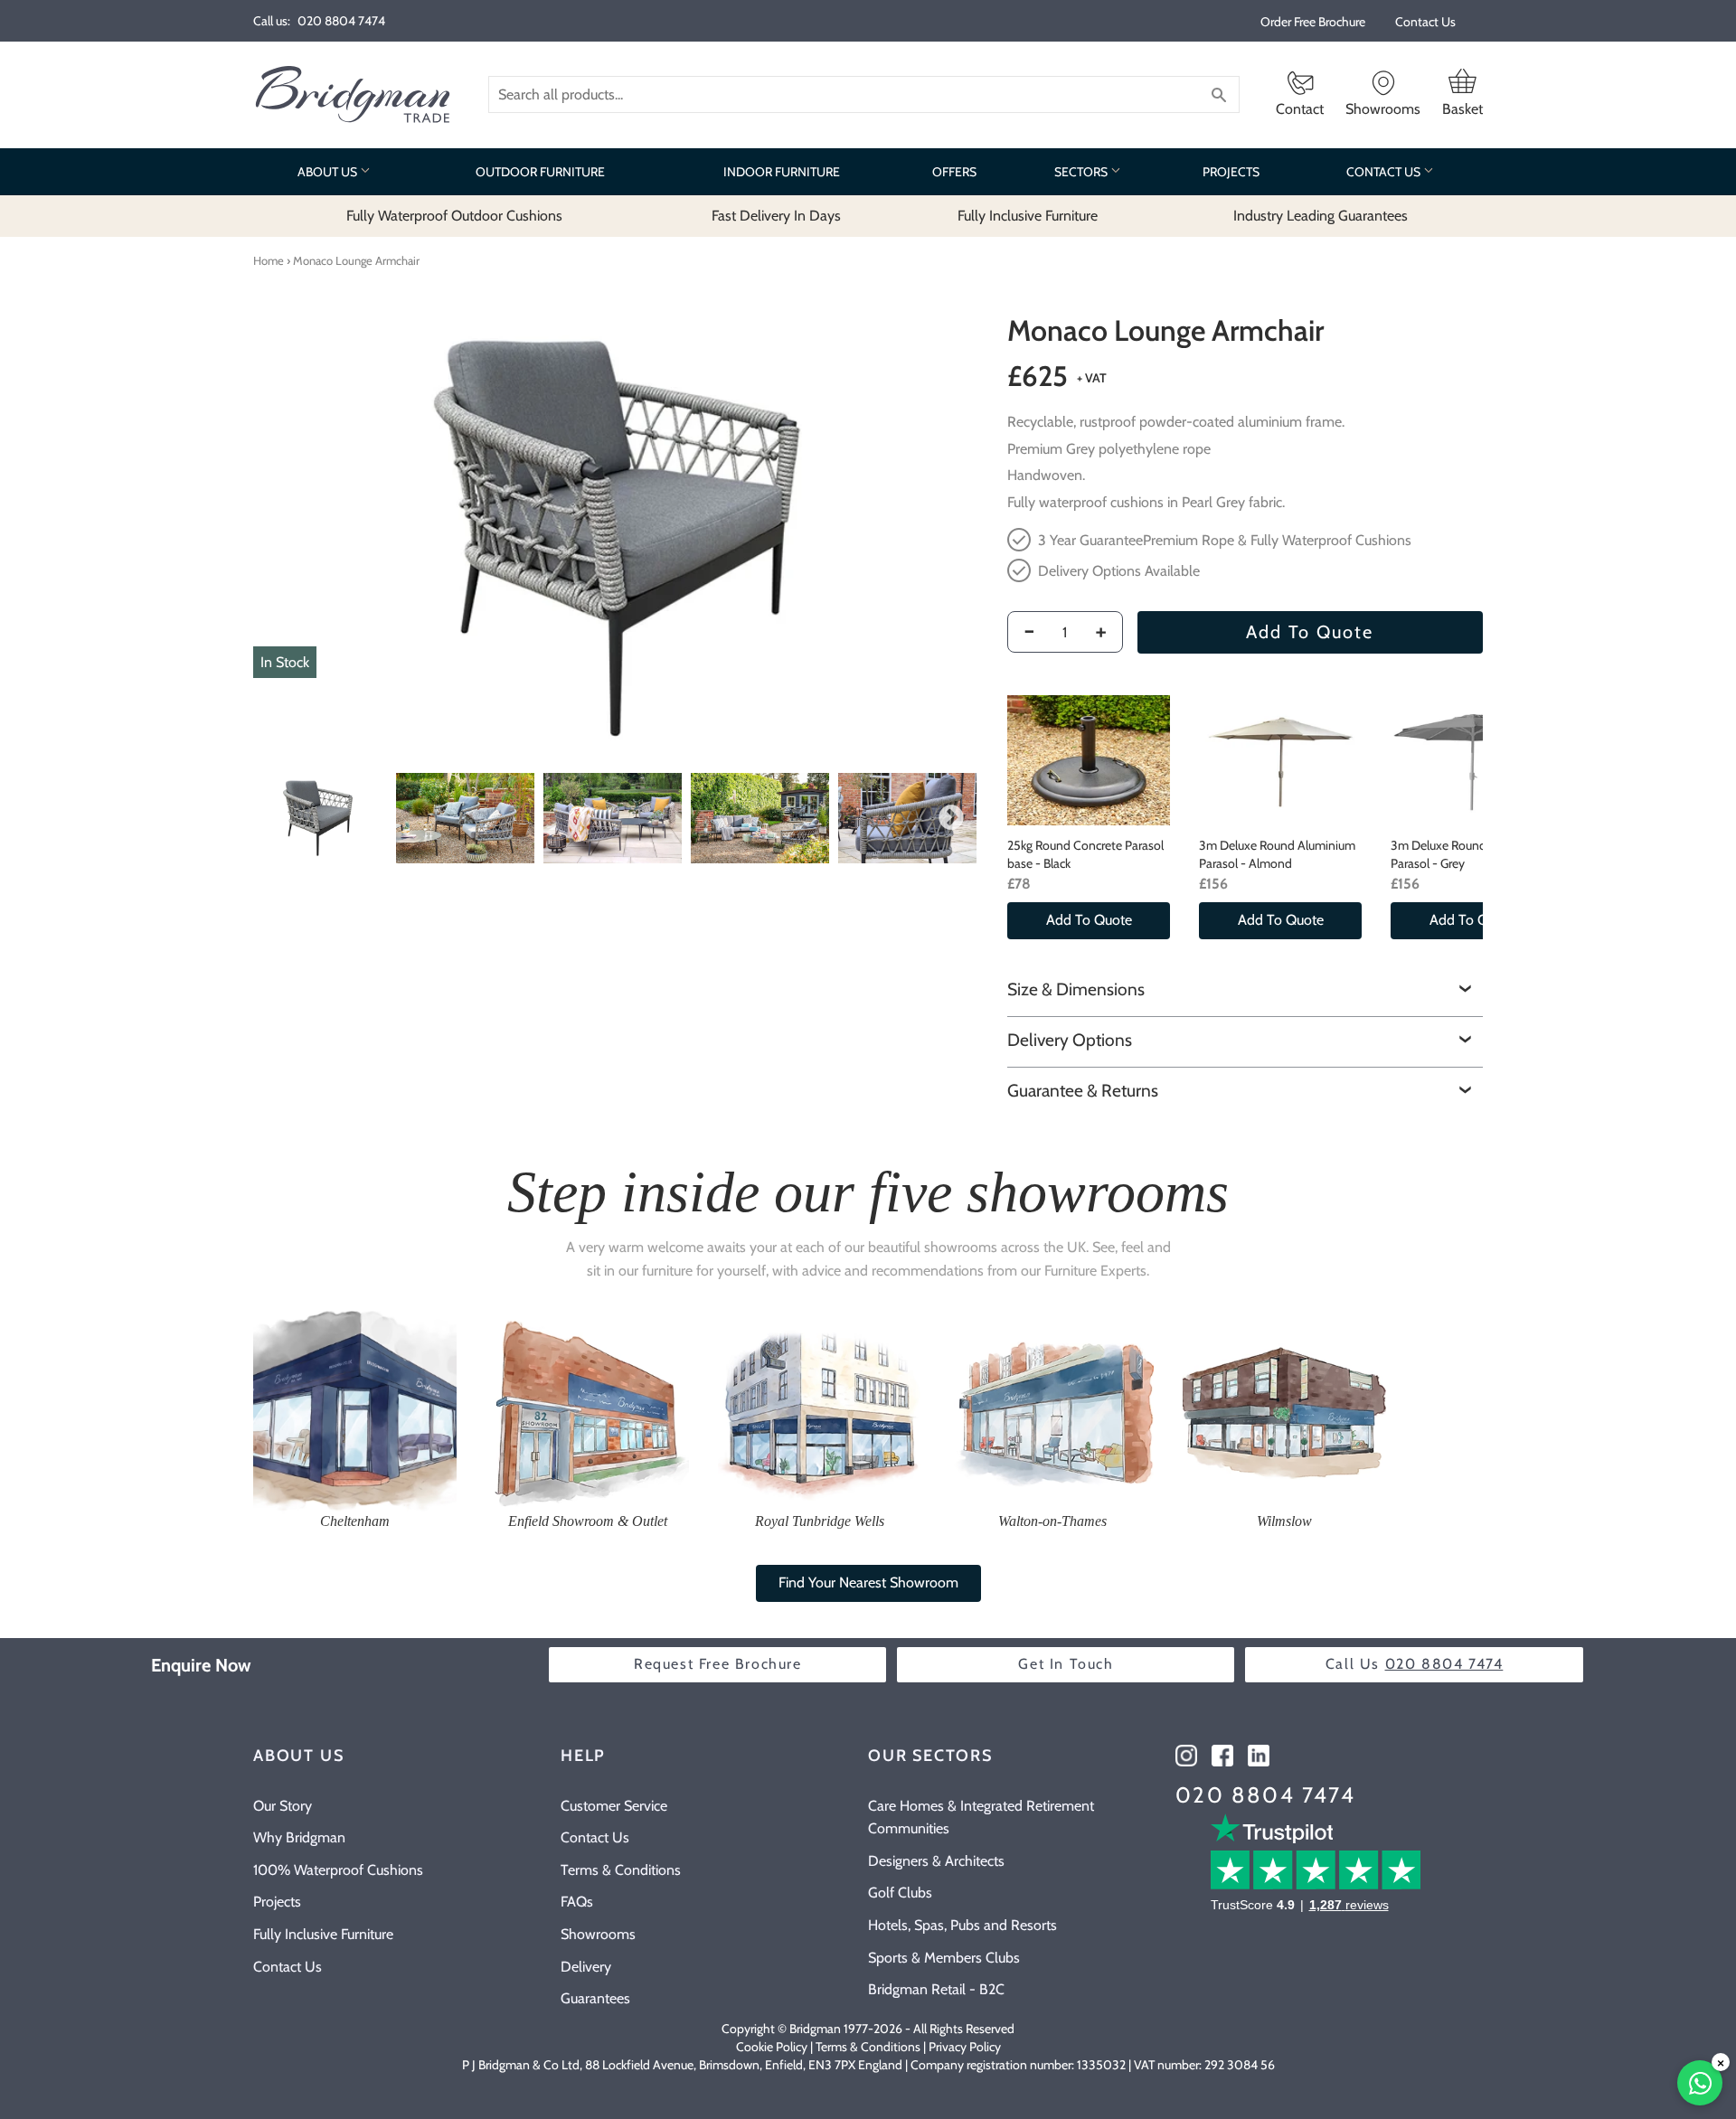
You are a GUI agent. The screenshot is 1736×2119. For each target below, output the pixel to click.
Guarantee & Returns (1083, 1090)
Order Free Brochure (1313, 22)
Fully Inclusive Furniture (323, 1934)
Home (269, 260)
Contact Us (1425, 22)
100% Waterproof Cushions (338, 1870)
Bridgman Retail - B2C (936, 1989)
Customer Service (614, 1806)
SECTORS (1082, 172)
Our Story (283, 1806)
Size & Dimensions (1076, 989)
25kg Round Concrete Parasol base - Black (1085, 854)
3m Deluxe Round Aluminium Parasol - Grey (1469, 854)
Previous (273, 818)
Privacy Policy (965, 2047)
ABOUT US (329, 172)
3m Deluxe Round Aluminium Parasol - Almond (1277, 854)
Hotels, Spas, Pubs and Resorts (962, 1925)
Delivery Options (1070, 1040)
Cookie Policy (772, 2047)
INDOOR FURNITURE (782, 172)
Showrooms (598, 1934)
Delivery (586, 1967)
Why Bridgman (299, 1837)
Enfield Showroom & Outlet (588, 1521)
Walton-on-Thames (1052, 1521)
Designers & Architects (936, 1861)
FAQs (577, 1902)
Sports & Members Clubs (944, 1958)
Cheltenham (355, 1521)
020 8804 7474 (1265, 1795)
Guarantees (595, 1998)
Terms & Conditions (621, 1870)
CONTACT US (1385, 172)
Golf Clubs (900, 1893)
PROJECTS (1231, 172)
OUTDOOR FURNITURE (540, 172)
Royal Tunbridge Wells (820, 1521)
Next (951, 818)
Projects (277, 1902)
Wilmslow (1284, 1521)
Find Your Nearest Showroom (868, 1582)
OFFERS (954, 172)
